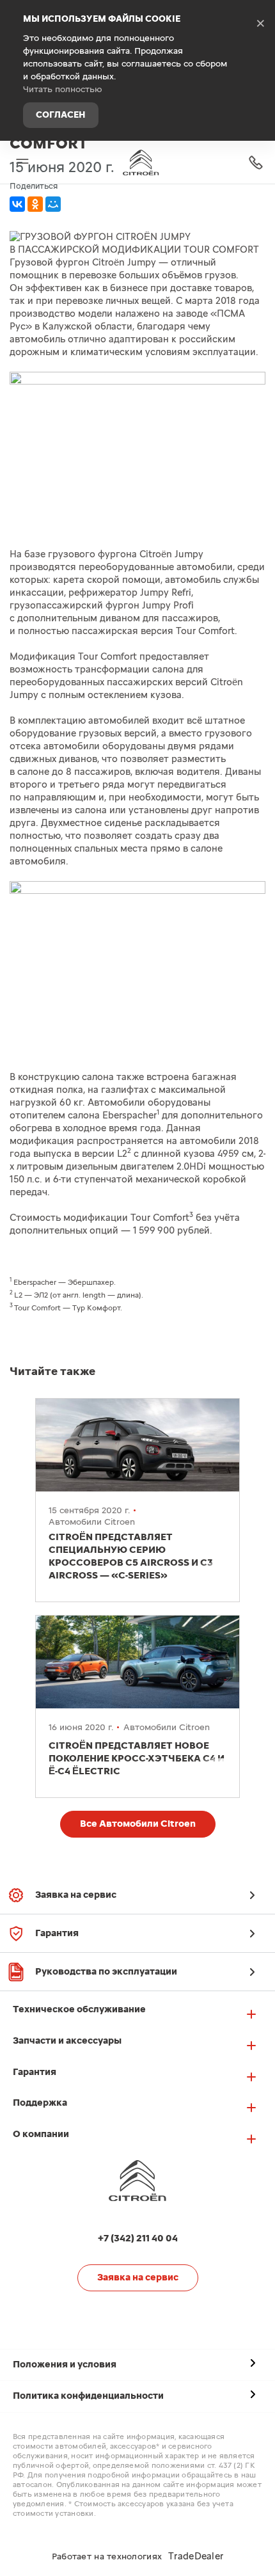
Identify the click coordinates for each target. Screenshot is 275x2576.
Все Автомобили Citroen (138, 1824)
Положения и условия (65, 2365)
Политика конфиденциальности (88, 2396)
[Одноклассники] (35, 204)
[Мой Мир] (53, 204)
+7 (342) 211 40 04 (256, 162)
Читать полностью (63, 90)
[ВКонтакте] (17, 204)
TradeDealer (196, 2556)
